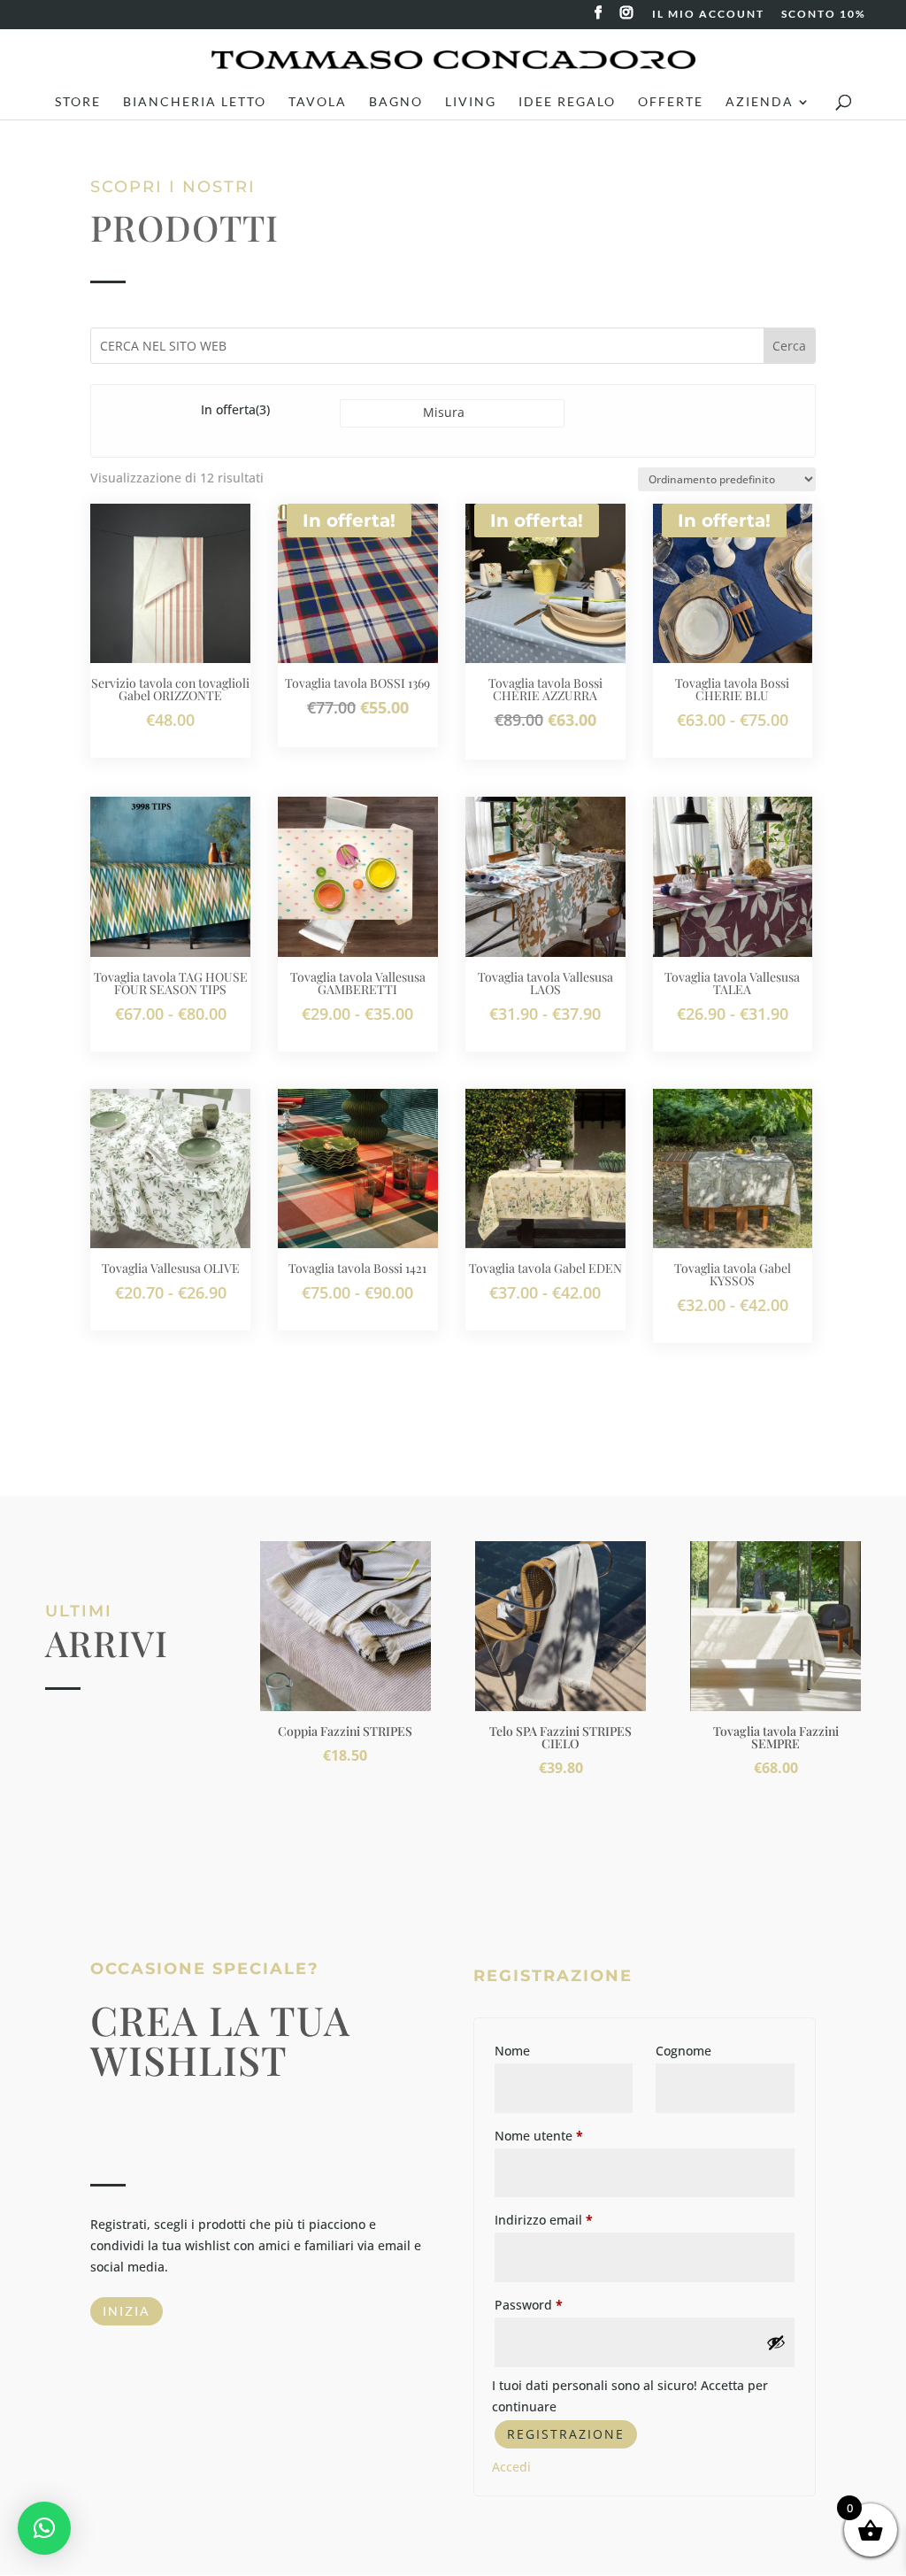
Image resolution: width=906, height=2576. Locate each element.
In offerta (235, 409)
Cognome (683, 2051)
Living (471, 102)
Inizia (127, 2311)
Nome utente (539, 2136)
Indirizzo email (544, 2220)
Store (78, 102)
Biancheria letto (195, 102)
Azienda (760, 102)
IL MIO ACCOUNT (708, 15)
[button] (44, 2528)
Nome (512, 2051)
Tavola (318, 102)
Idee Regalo (567, 102)
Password (529, 2305)
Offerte (671, 102)
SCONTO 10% (824, 15)
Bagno (396, 102)
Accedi (511, 2467)
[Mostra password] (776, 2342)
